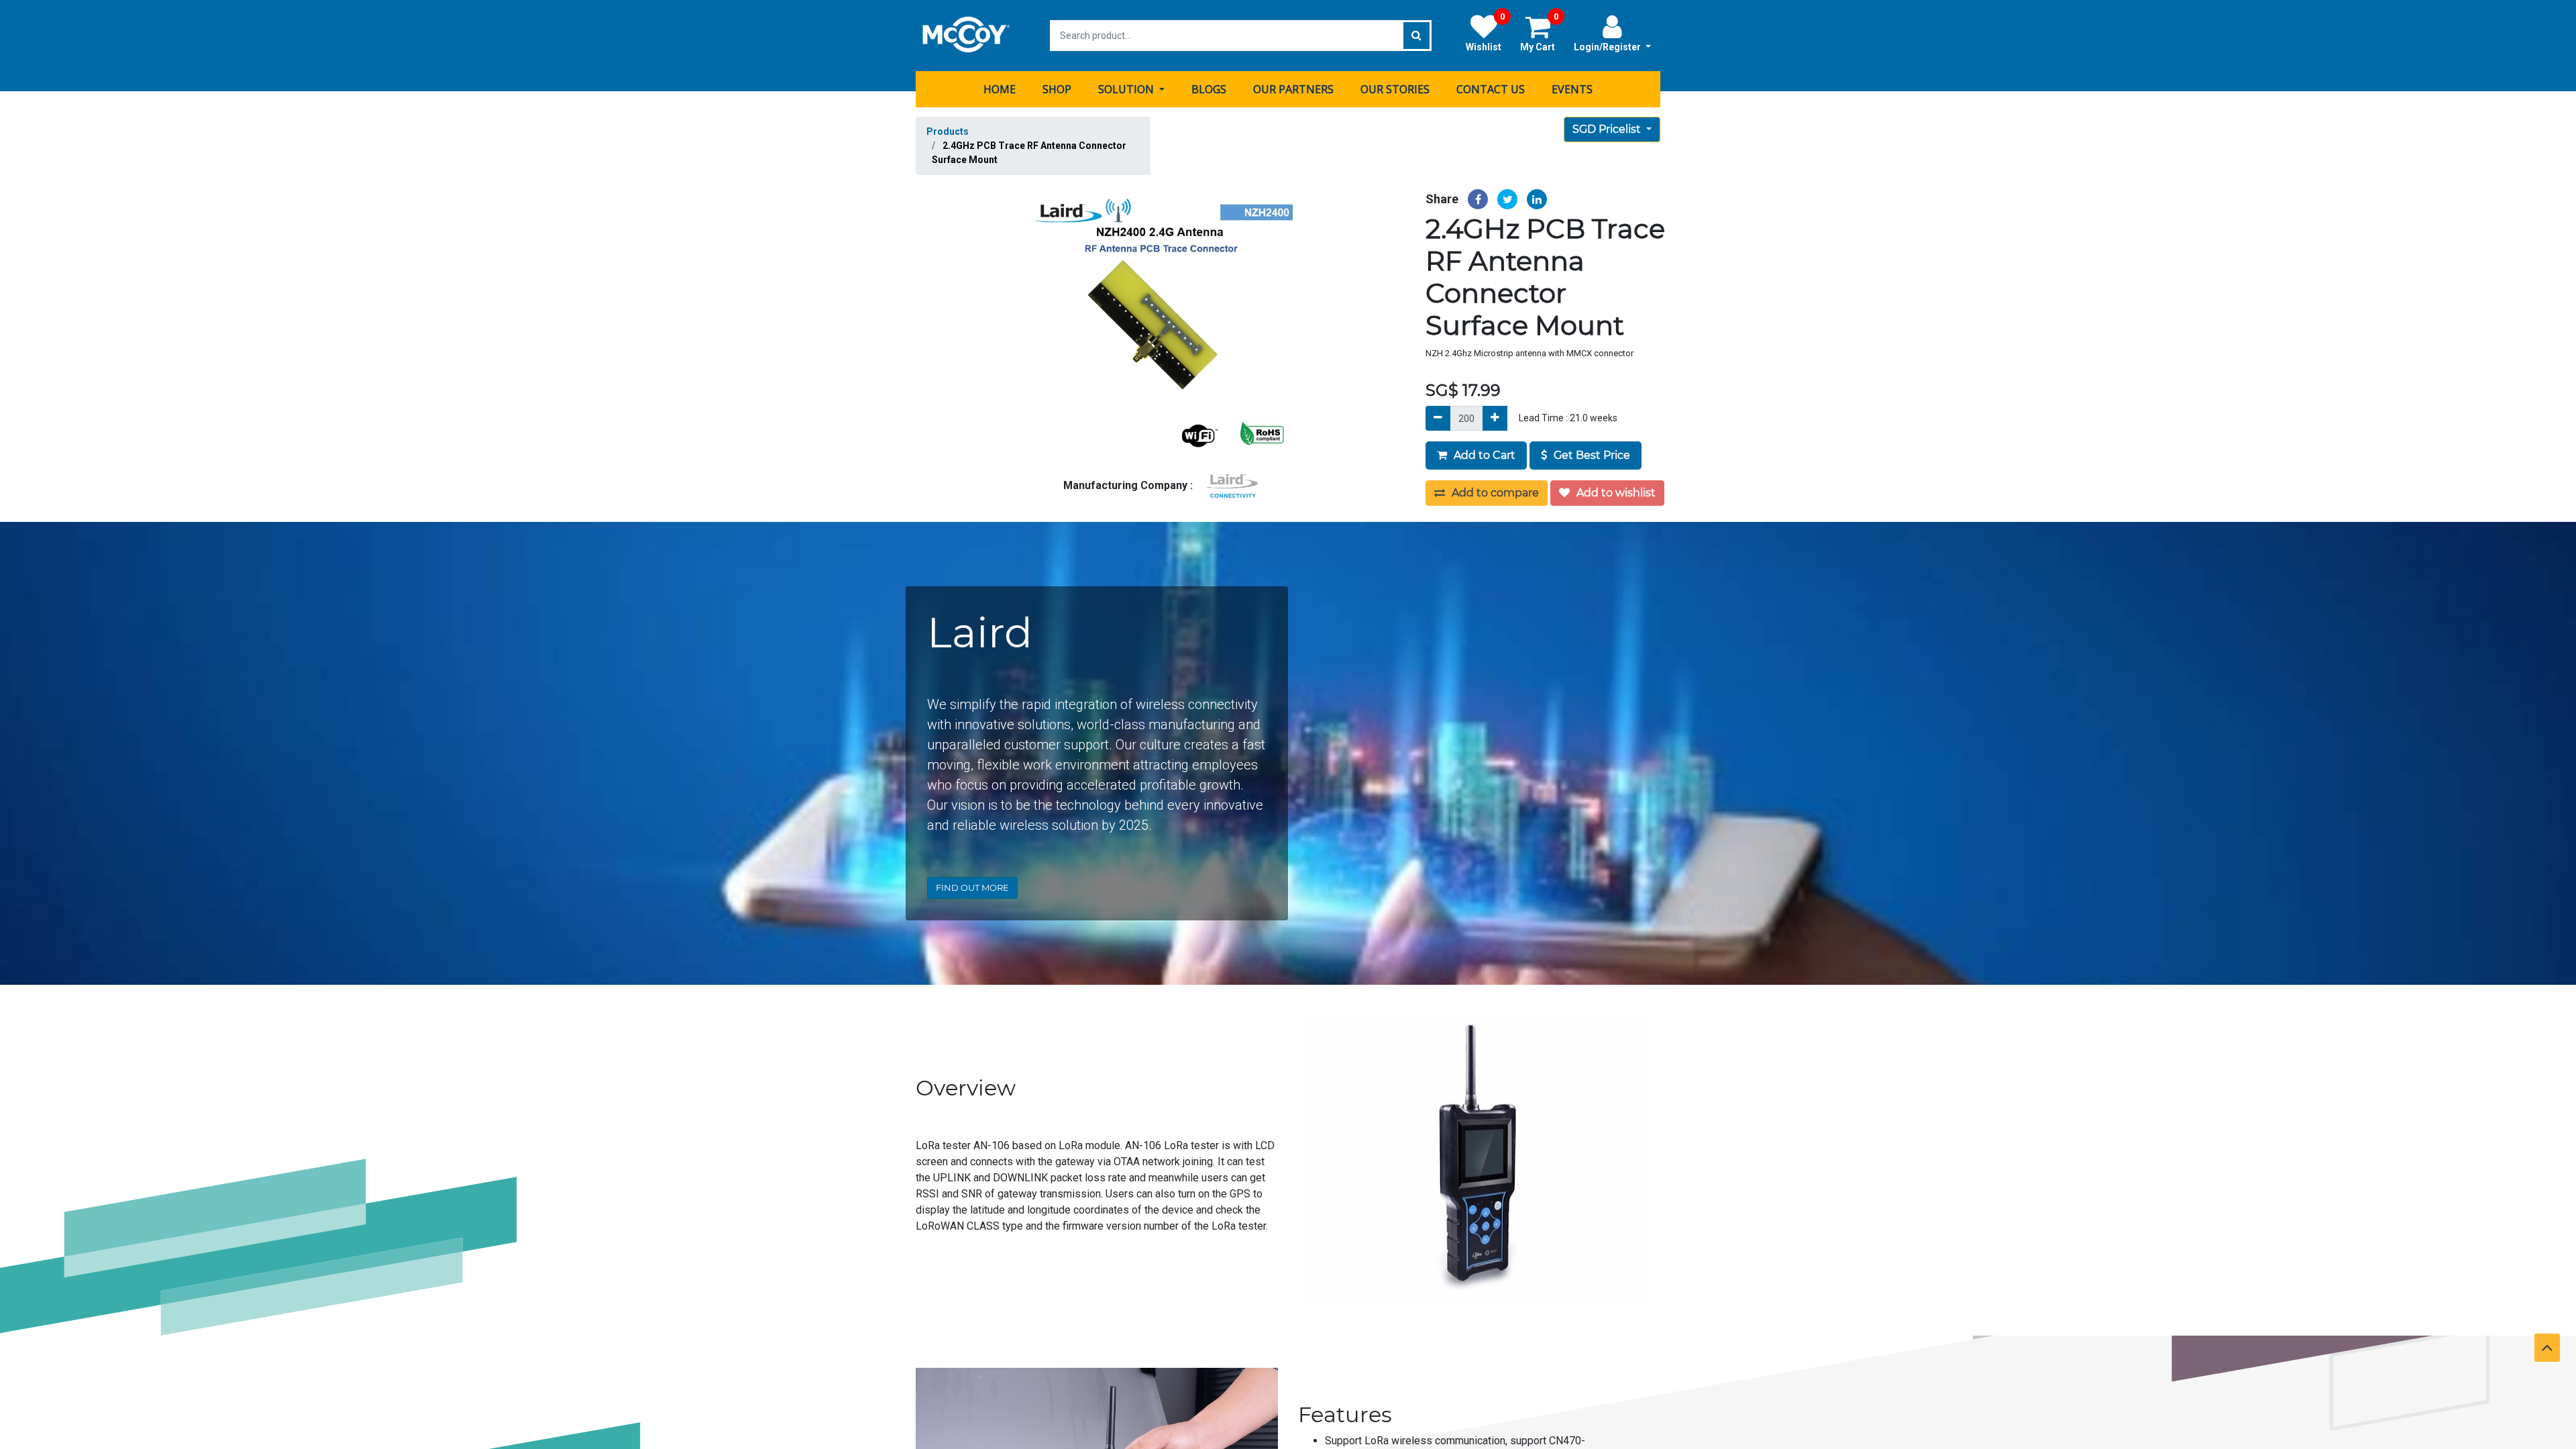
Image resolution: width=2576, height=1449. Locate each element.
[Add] (1495, 418)
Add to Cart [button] (1483, 455)
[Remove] (1438, 418)
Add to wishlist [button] (1615, 493)
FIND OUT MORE (972, 888)
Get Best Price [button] (1591, 455)
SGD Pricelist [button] (1608, 129)
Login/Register (1608, 47)
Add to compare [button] (1494, 493)
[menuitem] (1000, 89)
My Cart (1539, 33)
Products (948, 131)
